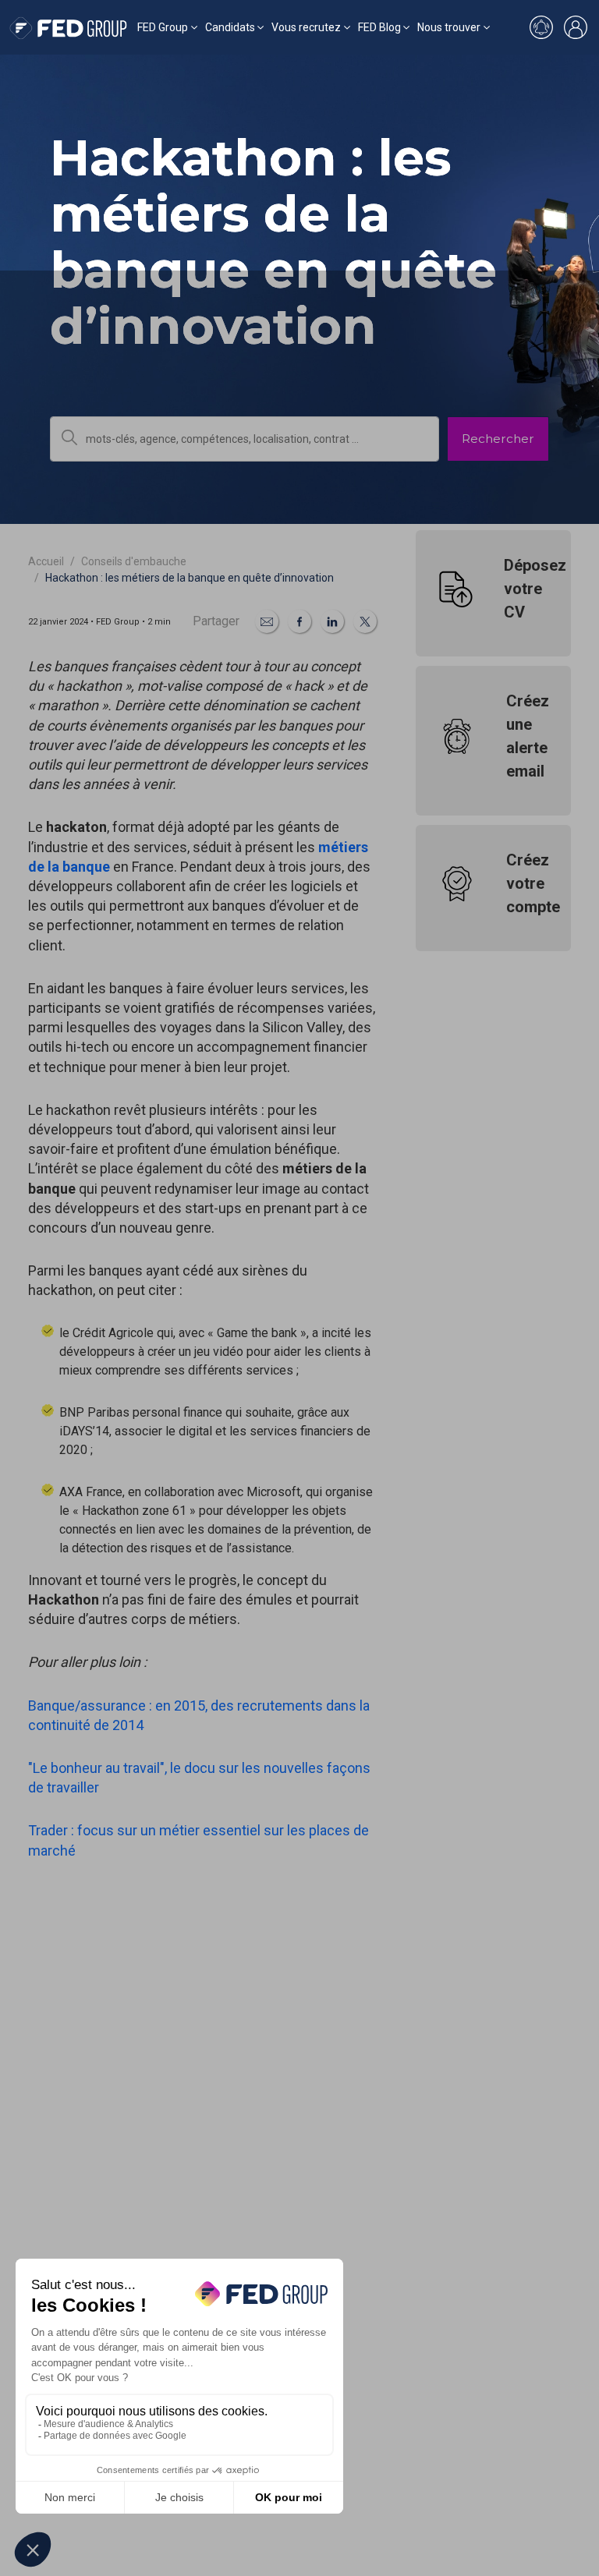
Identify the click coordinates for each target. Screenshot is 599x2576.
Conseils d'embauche (134, 561)
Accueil (46, 561)
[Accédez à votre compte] (576, 27)
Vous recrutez (306, 27)
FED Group (163, 27)
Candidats (230, 27)
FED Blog (379, 27)
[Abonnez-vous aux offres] (541, 27)
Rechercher (498, 439)
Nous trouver (449, 27)
